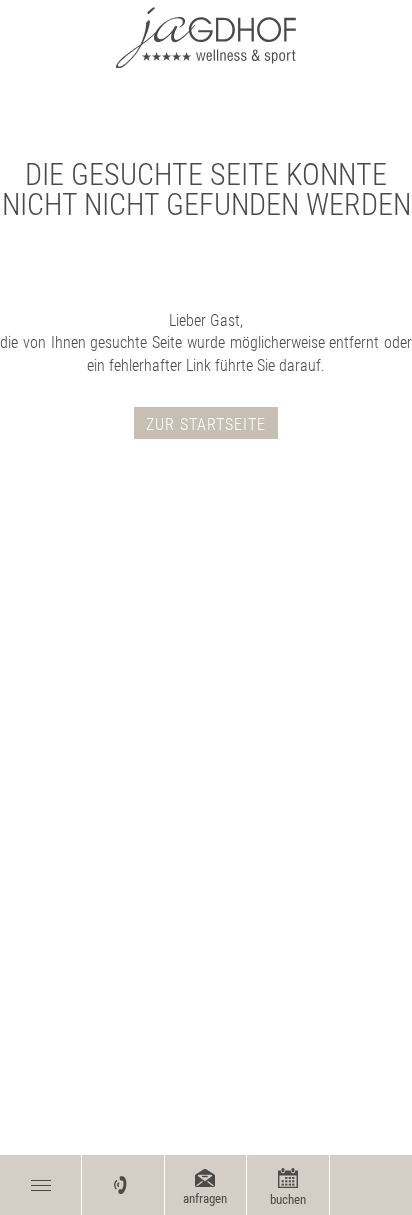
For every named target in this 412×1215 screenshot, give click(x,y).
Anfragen (205, 1198)
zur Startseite (206, 424)
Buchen (288, 1199)
